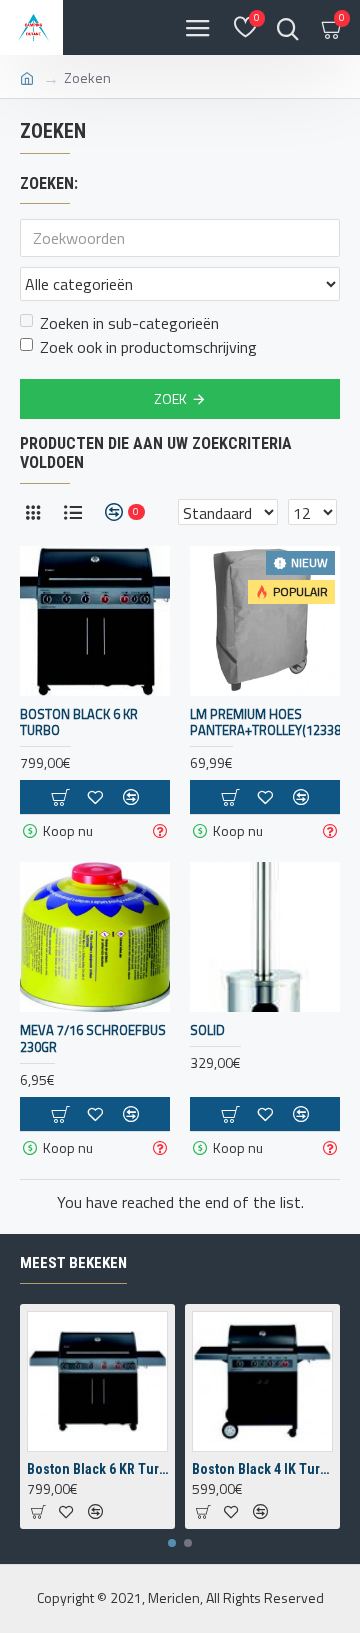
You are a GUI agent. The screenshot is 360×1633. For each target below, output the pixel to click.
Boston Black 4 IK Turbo (262, 1469)
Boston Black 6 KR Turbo (79, 723)
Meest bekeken (73, 1263)
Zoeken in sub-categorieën (129, 323)
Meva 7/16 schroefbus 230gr (93, 1039)
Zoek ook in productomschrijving (148, 347)
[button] (172, 1543)
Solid (207, 1030)
